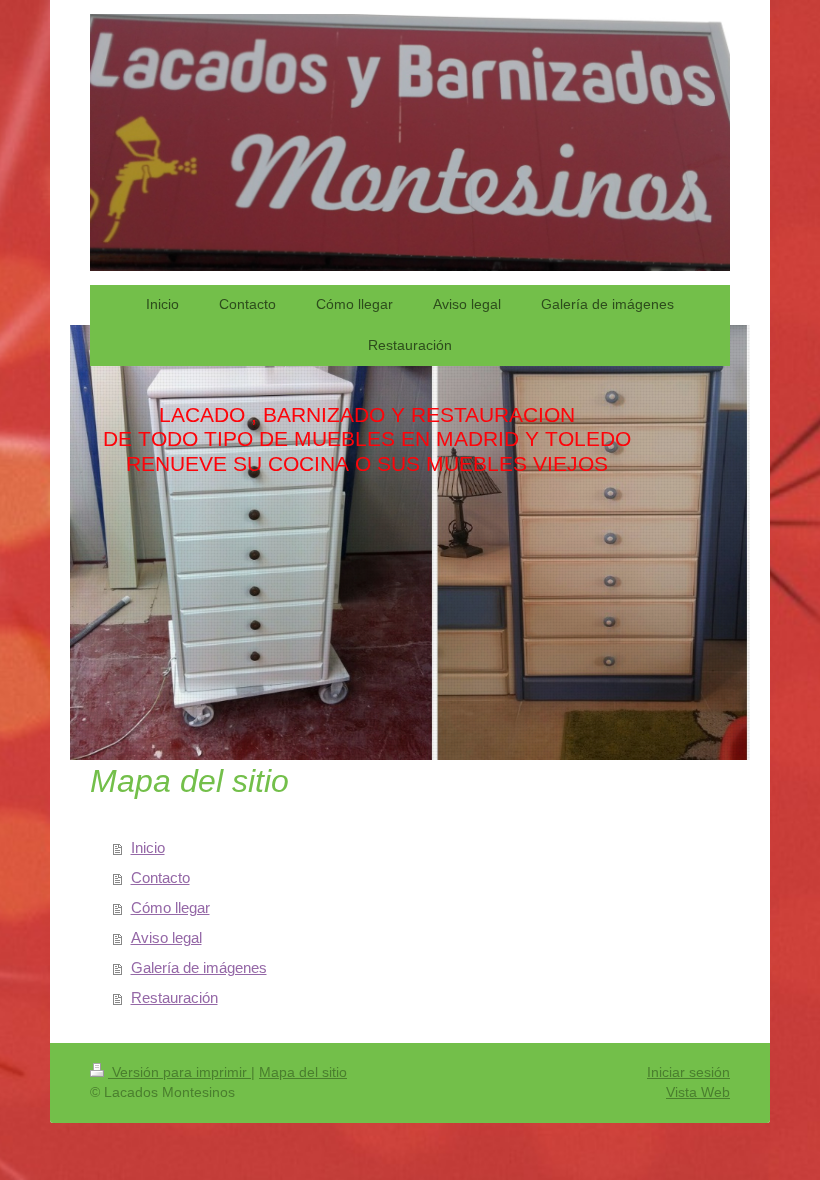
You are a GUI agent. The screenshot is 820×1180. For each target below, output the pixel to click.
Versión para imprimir (179, 1072)
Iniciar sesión (688, 1072)
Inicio (148, 847)
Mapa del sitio (303, 1072)
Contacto (160, 877)
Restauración (174, 997)
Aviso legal (166, 937)
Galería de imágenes (199, 967)
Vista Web (698, 1092)
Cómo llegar (170, 907)
